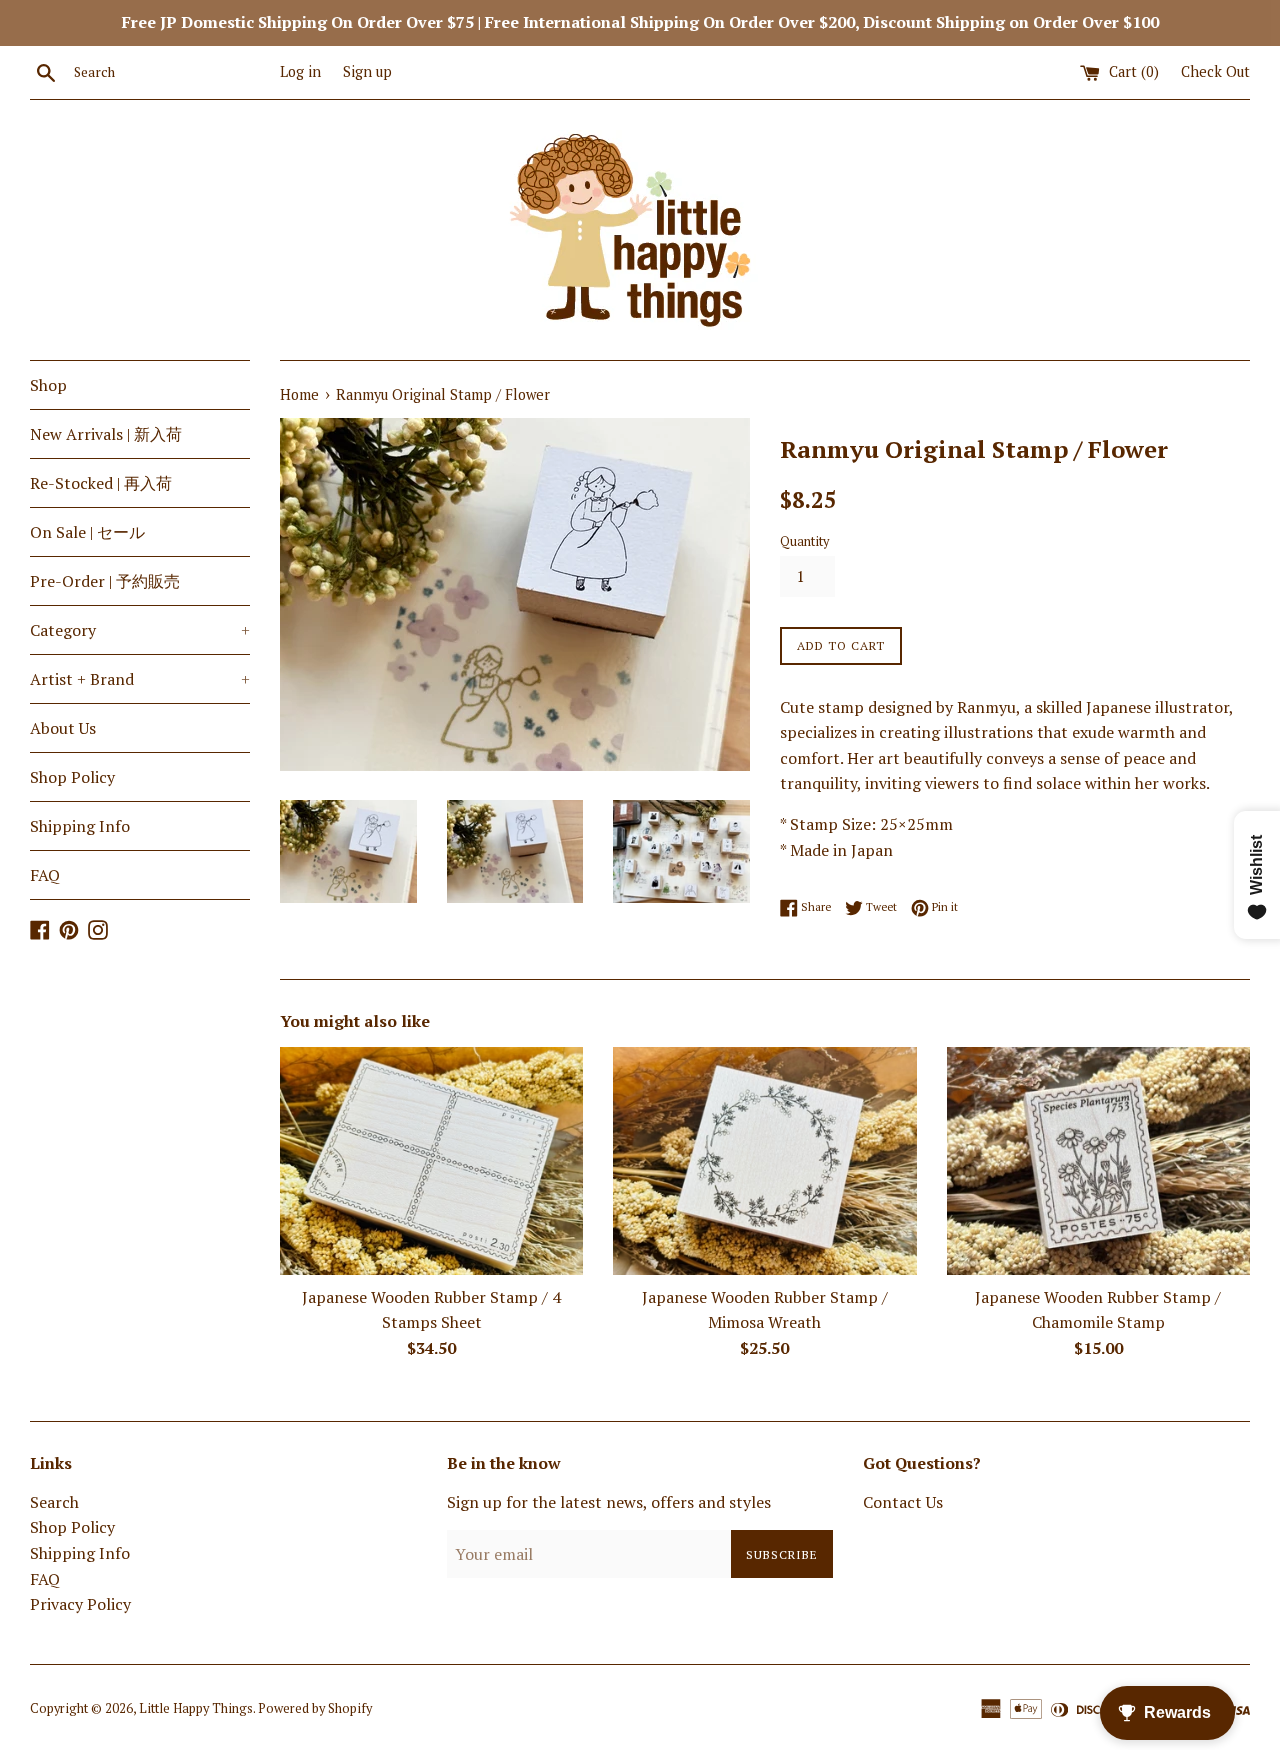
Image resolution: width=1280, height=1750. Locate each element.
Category (140, 630)
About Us (63, 728)
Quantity (804, 541)
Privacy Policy (80, 1604)
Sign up (367, 71)
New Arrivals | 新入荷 (106, 434)
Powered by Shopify (315, 1708)
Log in (300, 71)
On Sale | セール (87, 532)
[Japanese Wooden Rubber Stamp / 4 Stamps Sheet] (431, 1160)
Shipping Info (80, 826)
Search (54, 1502)
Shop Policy (72, 777)
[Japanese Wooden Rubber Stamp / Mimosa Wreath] (764, 1160)
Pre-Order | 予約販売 (105, 581)
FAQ (45, 875)
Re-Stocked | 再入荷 (101, 483)
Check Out (1215, 71)
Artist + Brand (140, 679)
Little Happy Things (196, 1708)
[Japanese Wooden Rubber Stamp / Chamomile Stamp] (1098, 1160)
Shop (48, 385)
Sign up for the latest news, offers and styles (609, 1502)
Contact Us (903, 1502)
